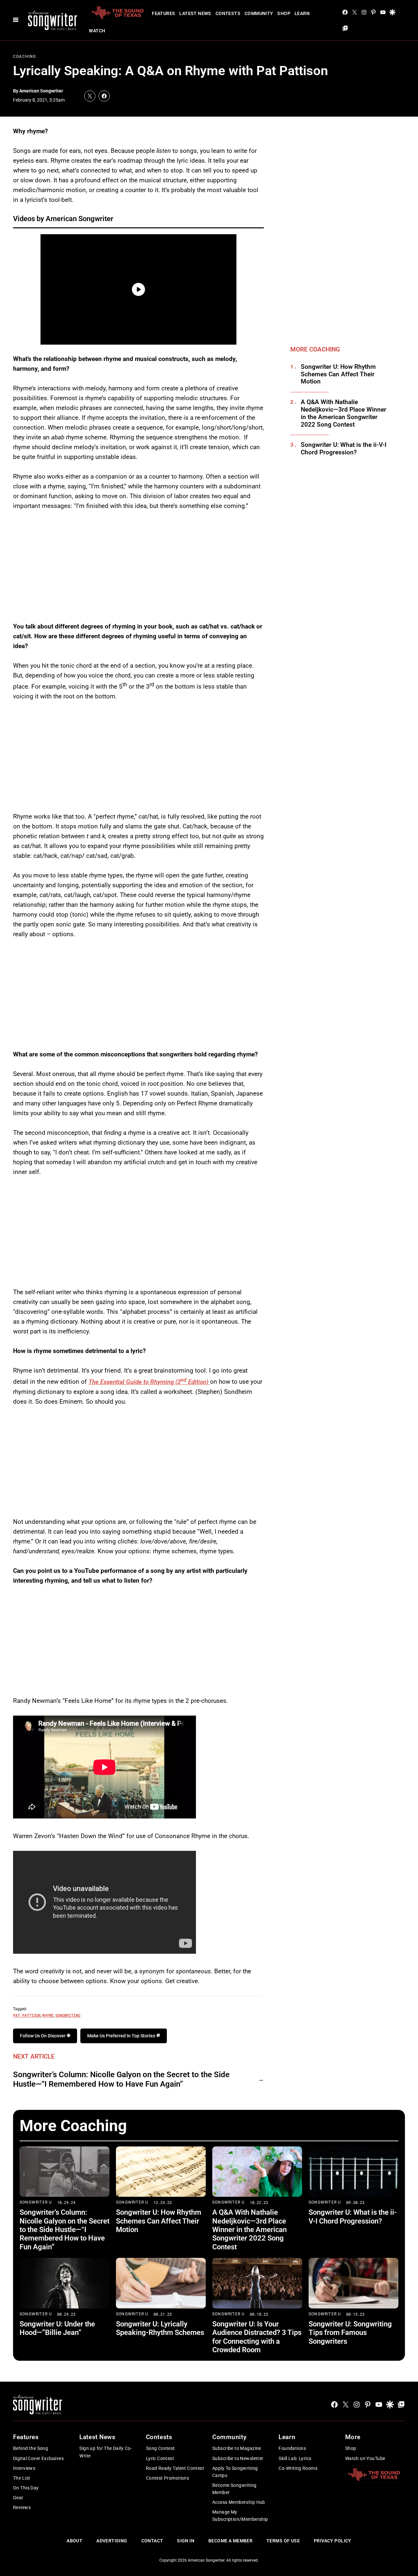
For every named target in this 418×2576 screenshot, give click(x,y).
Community (259, 13)
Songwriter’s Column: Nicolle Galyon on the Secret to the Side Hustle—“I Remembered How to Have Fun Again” (121, 2079)
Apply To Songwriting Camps (235, 2472)
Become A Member (230, 2541)
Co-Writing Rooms (298, 2468)
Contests (228, 13)
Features (163, 13)
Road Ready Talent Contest (175, 2468)
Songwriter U (36, 2202)
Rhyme (48, 2015)
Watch (97, 31)
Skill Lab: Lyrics (295, 2458)
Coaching (25, 57)
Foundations (292, 2448)
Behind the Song (31, 2448)
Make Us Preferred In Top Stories (122, 2036)
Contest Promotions (168, 2478)
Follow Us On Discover (43, 2036)
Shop (284, 13)
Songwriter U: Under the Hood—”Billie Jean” (57, 2328)
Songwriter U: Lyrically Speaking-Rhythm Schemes (160, 2328)
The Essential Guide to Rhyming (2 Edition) (149, 1382)
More (353, 2437)
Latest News (195, 13)
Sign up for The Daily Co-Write (106, 2452)
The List (22, 2478)
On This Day (26, 2488)
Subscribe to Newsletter (238, 2458)
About (74, 2541)
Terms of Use (283, 2541)
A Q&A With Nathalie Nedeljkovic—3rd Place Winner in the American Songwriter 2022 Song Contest (344, 413)
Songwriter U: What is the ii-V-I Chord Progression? (344, 449)
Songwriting (68, 2015)
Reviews (22, 2507)
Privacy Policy (333, 2541)
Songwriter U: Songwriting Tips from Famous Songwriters (350, 2333)
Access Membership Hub (239, 2502)
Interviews (24, 2468)
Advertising (112, 2541)
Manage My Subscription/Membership (240, 2516)
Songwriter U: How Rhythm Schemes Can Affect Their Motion (338, 374)
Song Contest (161, 2448)
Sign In (186, 2541)
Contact (152, 2541)
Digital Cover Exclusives (38, 2458)
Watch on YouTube (365, 2458)
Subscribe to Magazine (237, 2448)
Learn (302, 13)
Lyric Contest (160, 2458)
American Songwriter (41, 91)
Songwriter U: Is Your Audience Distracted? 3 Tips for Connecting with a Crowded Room (257, 2337)
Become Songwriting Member (234, 2489)
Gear (18, 2498)
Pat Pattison (27, 2015)
